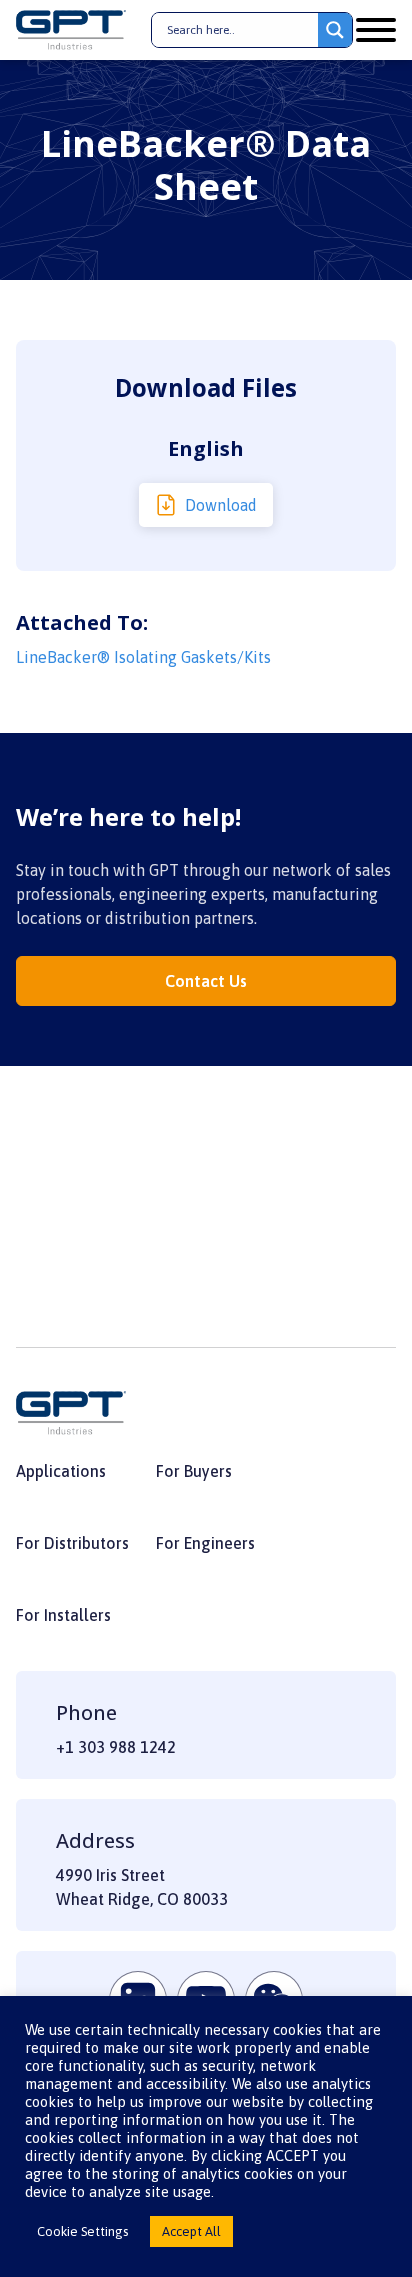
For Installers (63, 1615)
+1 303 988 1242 (116, 1747)
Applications (61, 1471)
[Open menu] (376, 30)
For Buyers (194, 1471)
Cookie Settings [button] (82, 2231)
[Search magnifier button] (335, 30)
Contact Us (206, 981)
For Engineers (205, 1543)
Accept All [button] (191, 2231)
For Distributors (72, 1543)
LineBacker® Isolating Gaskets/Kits (143, 657)
